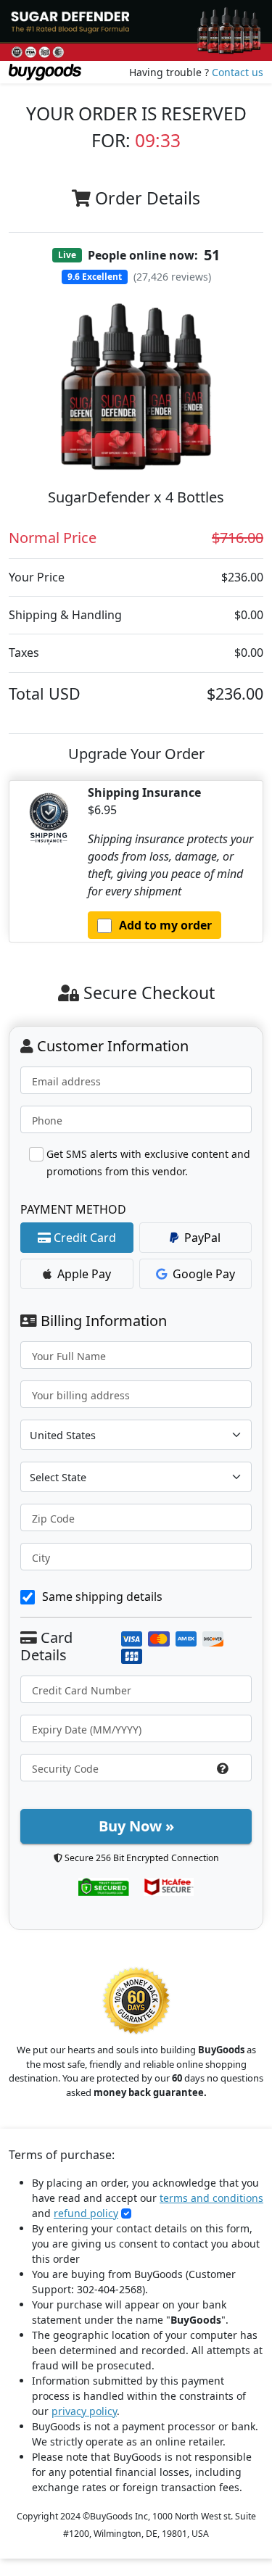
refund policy (86, 2213)
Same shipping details (102, 1596)
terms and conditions (211, 2198)
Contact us (238, 72)
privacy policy (84, 2411)
